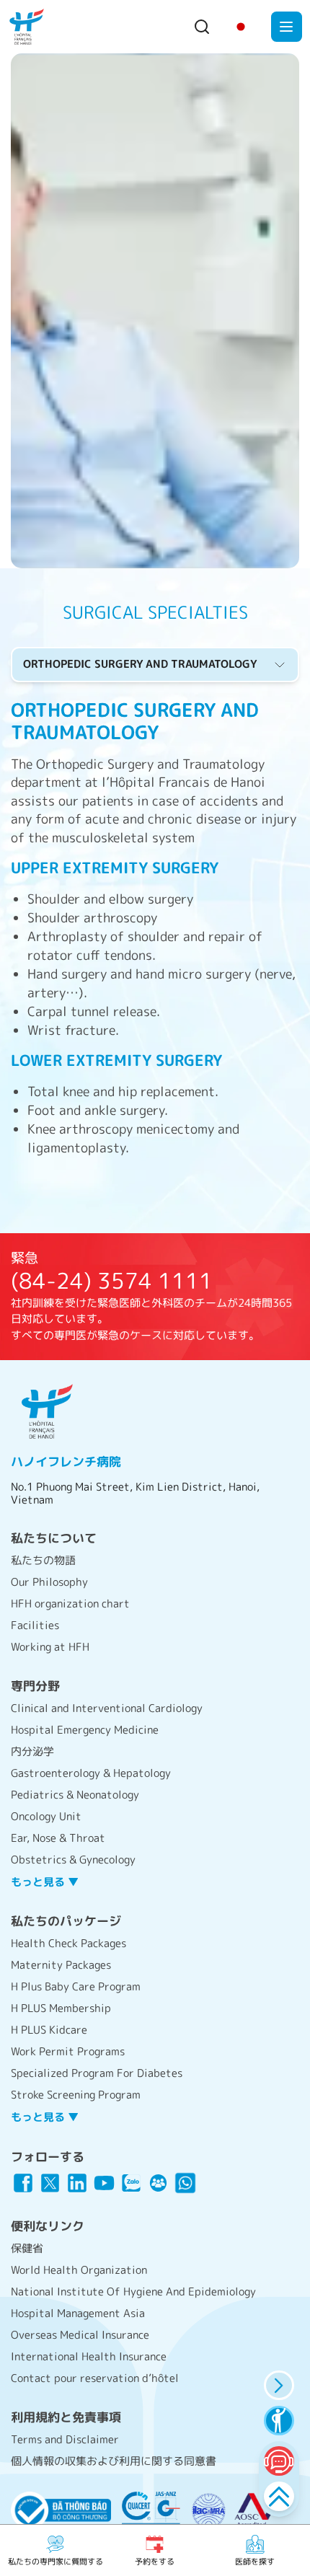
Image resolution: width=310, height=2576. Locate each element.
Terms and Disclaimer (65, 2439)
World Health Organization (79, 2270)
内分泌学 (32, 1751)
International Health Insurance (89, 2356)
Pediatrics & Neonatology (75, 1795)
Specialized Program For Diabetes (97, 2073)
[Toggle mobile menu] (287, 27)
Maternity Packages (61, 1965)
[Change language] (241, 27)
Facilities (35, 1625)
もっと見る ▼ (45, 1882)
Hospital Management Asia (78, 2313)
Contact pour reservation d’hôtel (95, 2378)
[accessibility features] (279, 2421)
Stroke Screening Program (76, 2095)
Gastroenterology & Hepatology (91, 1773)
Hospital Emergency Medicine (85, 1730)
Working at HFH (50, 1647)
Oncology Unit (46, 1816)
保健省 (27, 2248)
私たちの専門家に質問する (56, 2562)
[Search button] (202, 27)
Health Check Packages (68, 1943)
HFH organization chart (70, 1604)
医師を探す (255, 2562)
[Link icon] (23, 2183)
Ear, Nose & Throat (58, 1838)
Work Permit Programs (68, 2051)
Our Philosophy (49, 1582)
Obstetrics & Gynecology (73, 1860)
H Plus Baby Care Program (76, 1986)
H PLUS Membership (61, 2008)
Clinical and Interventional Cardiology (107, 1708)
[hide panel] (279, 2385)
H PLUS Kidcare (49, 2030)
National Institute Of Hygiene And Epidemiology (133, 2292)
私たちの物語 (43, 1560)
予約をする (155, 2562)
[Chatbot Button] (279, 2461)
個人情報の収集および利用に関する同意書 (114, 2461)
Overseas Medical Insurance (80, 2335)
